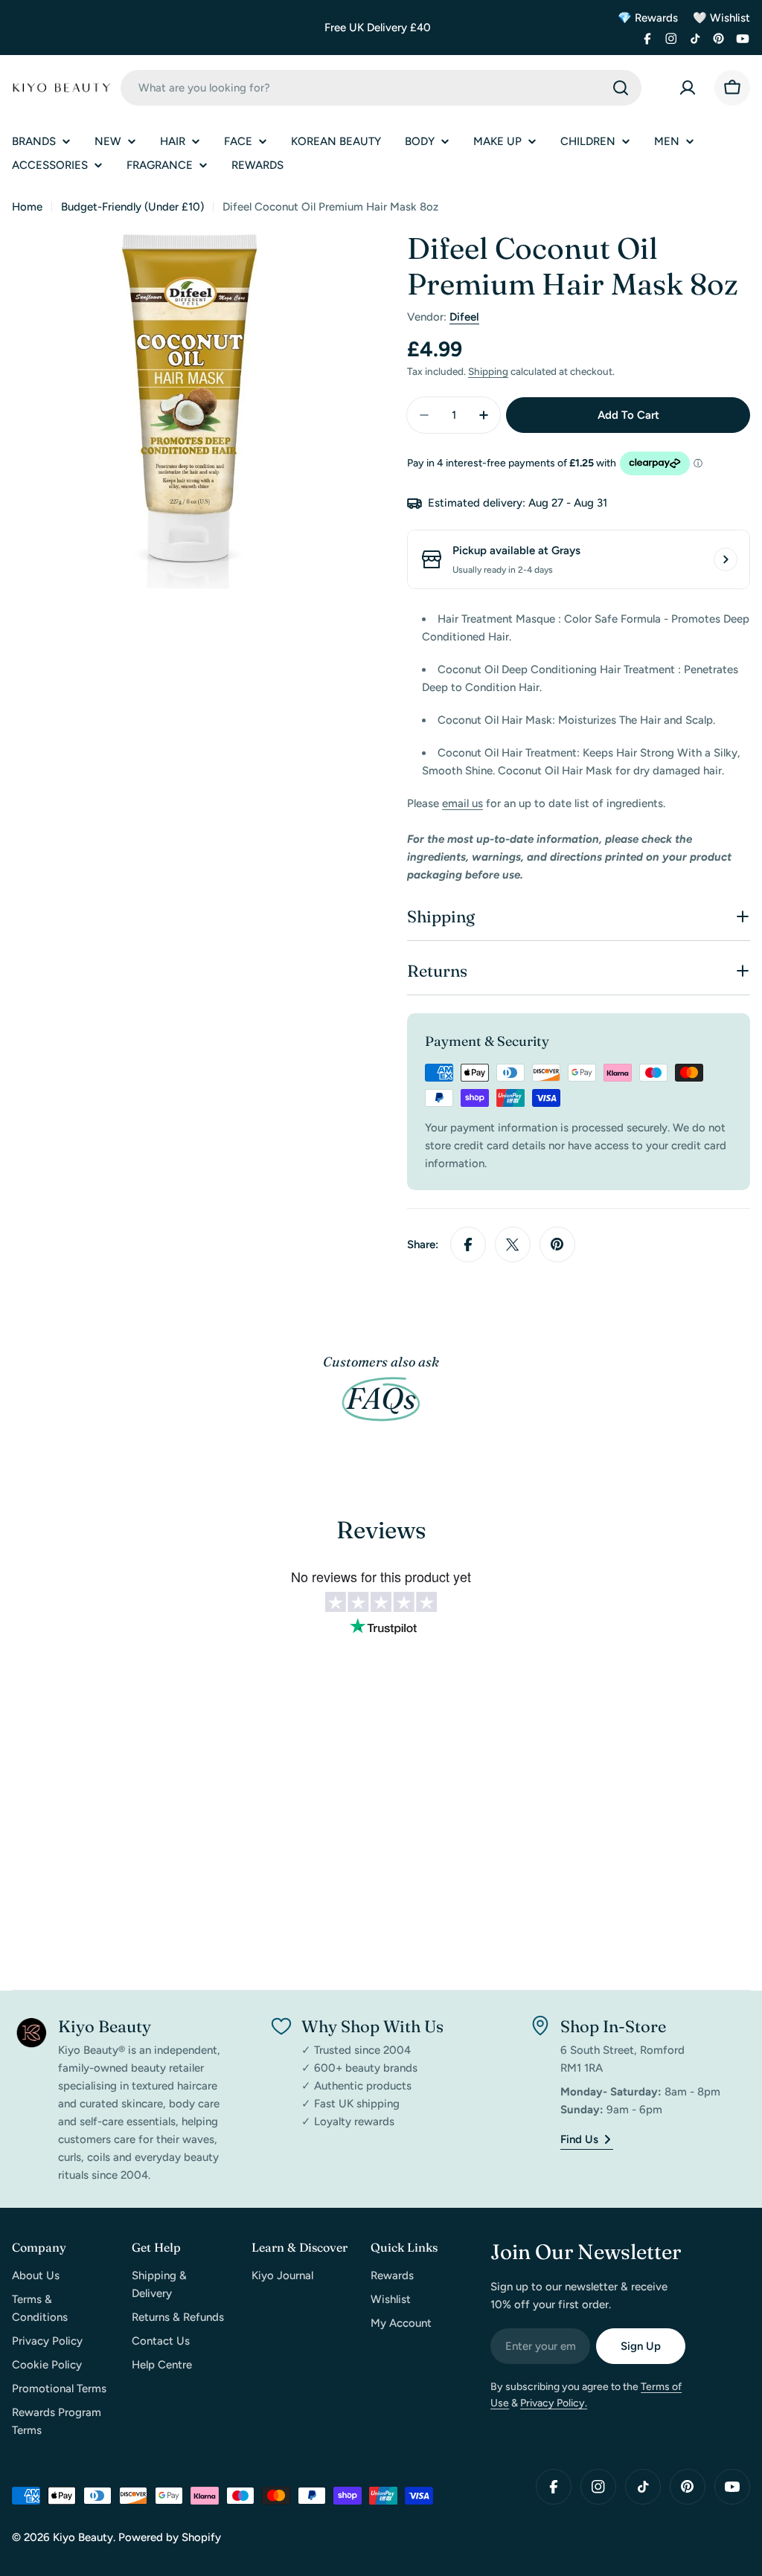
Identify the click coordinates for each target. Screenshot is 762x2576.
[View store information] (726, 559)
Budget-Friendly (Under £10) (132, 207)
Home (27, 207)
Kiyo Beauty (83, 2537)
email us (462, 803)
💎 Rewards (648, 18)
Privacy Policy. (554, 2403)
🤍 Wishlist (721, 18)
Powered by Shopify (170, 2537)
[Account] (688, 88)
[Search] (621, 88)
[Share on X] (513, 1244)
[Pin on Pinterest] (557, 1244)
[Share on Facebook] (468, 1244)
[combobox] (381, 88)
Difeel (464, 317)
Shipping (488, 371)
